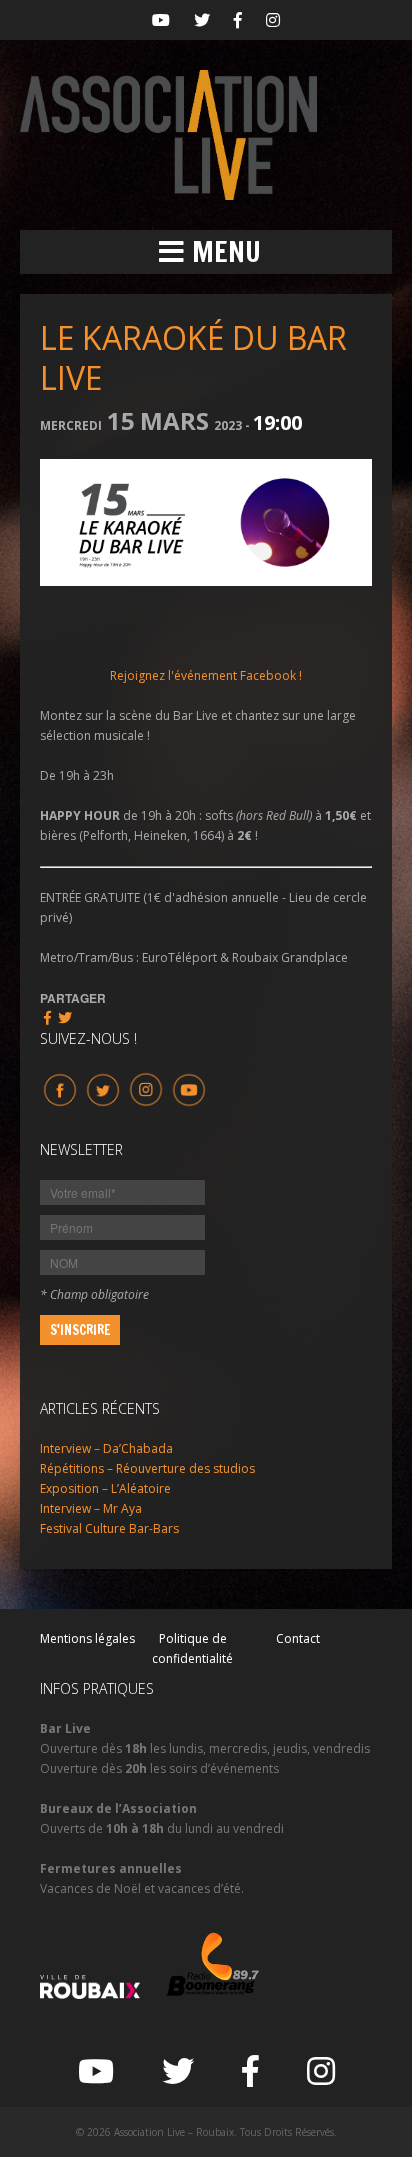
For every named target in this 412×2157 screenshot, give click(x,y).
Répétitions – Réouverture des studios (147, 1468)
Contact (298, 1638)
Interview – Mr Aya (91, 1508)
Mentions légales (87, 1638)
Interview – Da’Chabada (106, 1448)
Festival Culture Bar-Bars (109, 1528)
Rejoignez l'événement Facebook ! (206, 675)
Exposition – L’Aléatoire (105, 1488)
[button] (206, 252)
